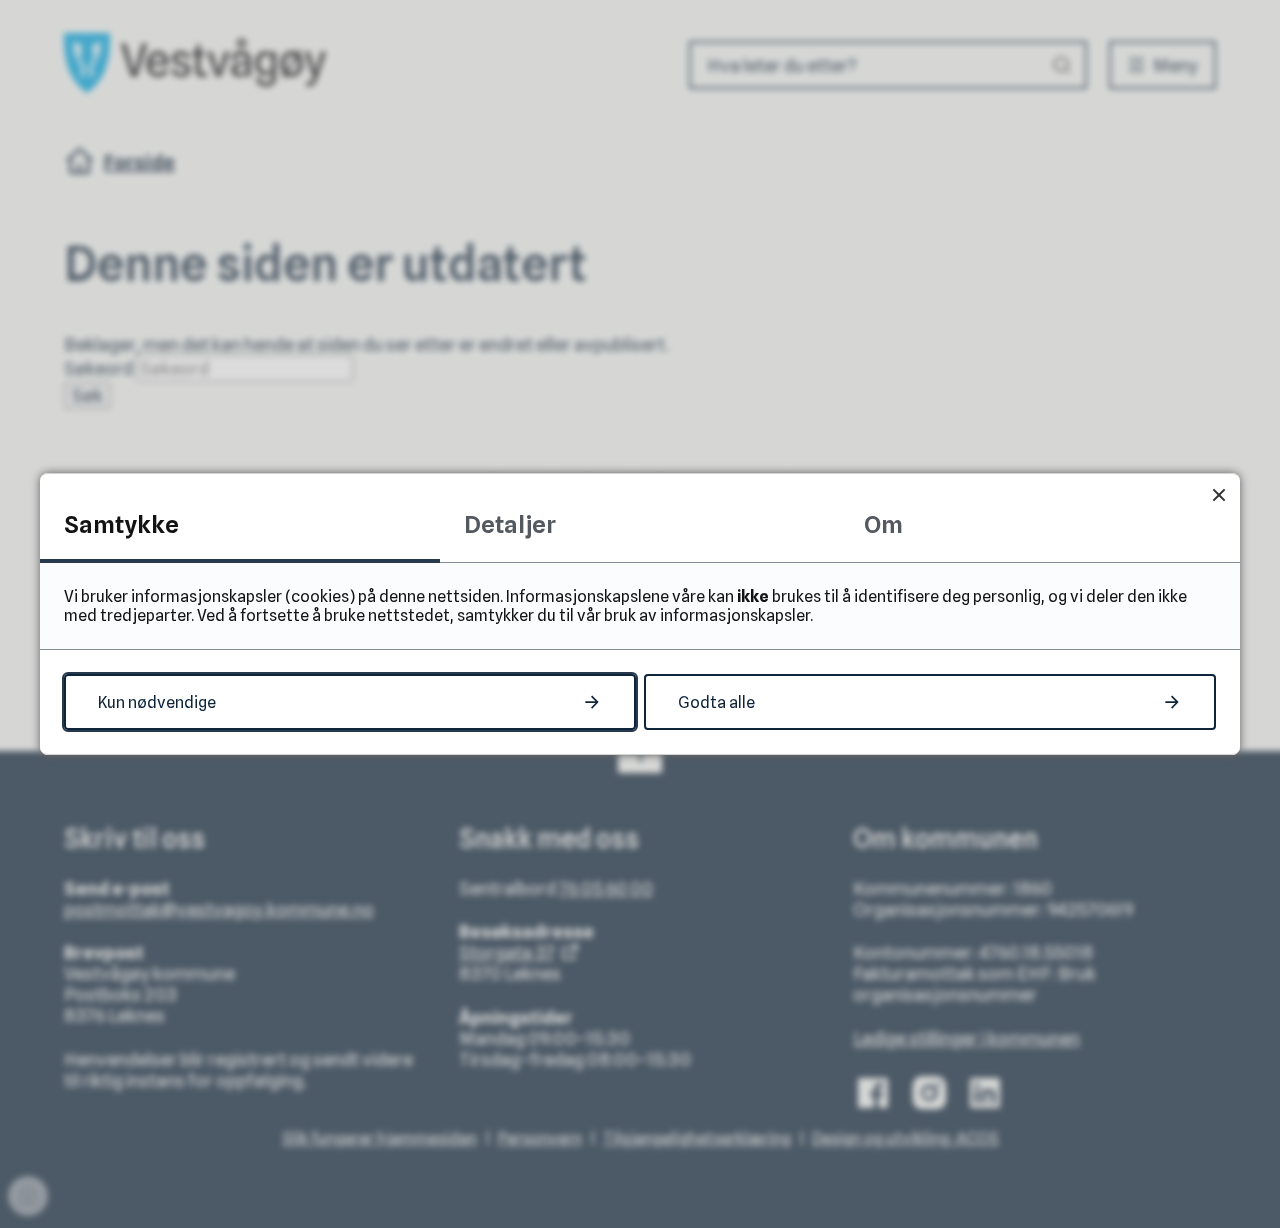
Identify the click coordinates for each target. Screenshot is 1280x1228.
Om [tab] (883, 524)
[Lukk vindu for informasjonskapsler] (1218, 494)
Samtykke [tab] (121, 524)
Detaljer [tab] (510, 524)
